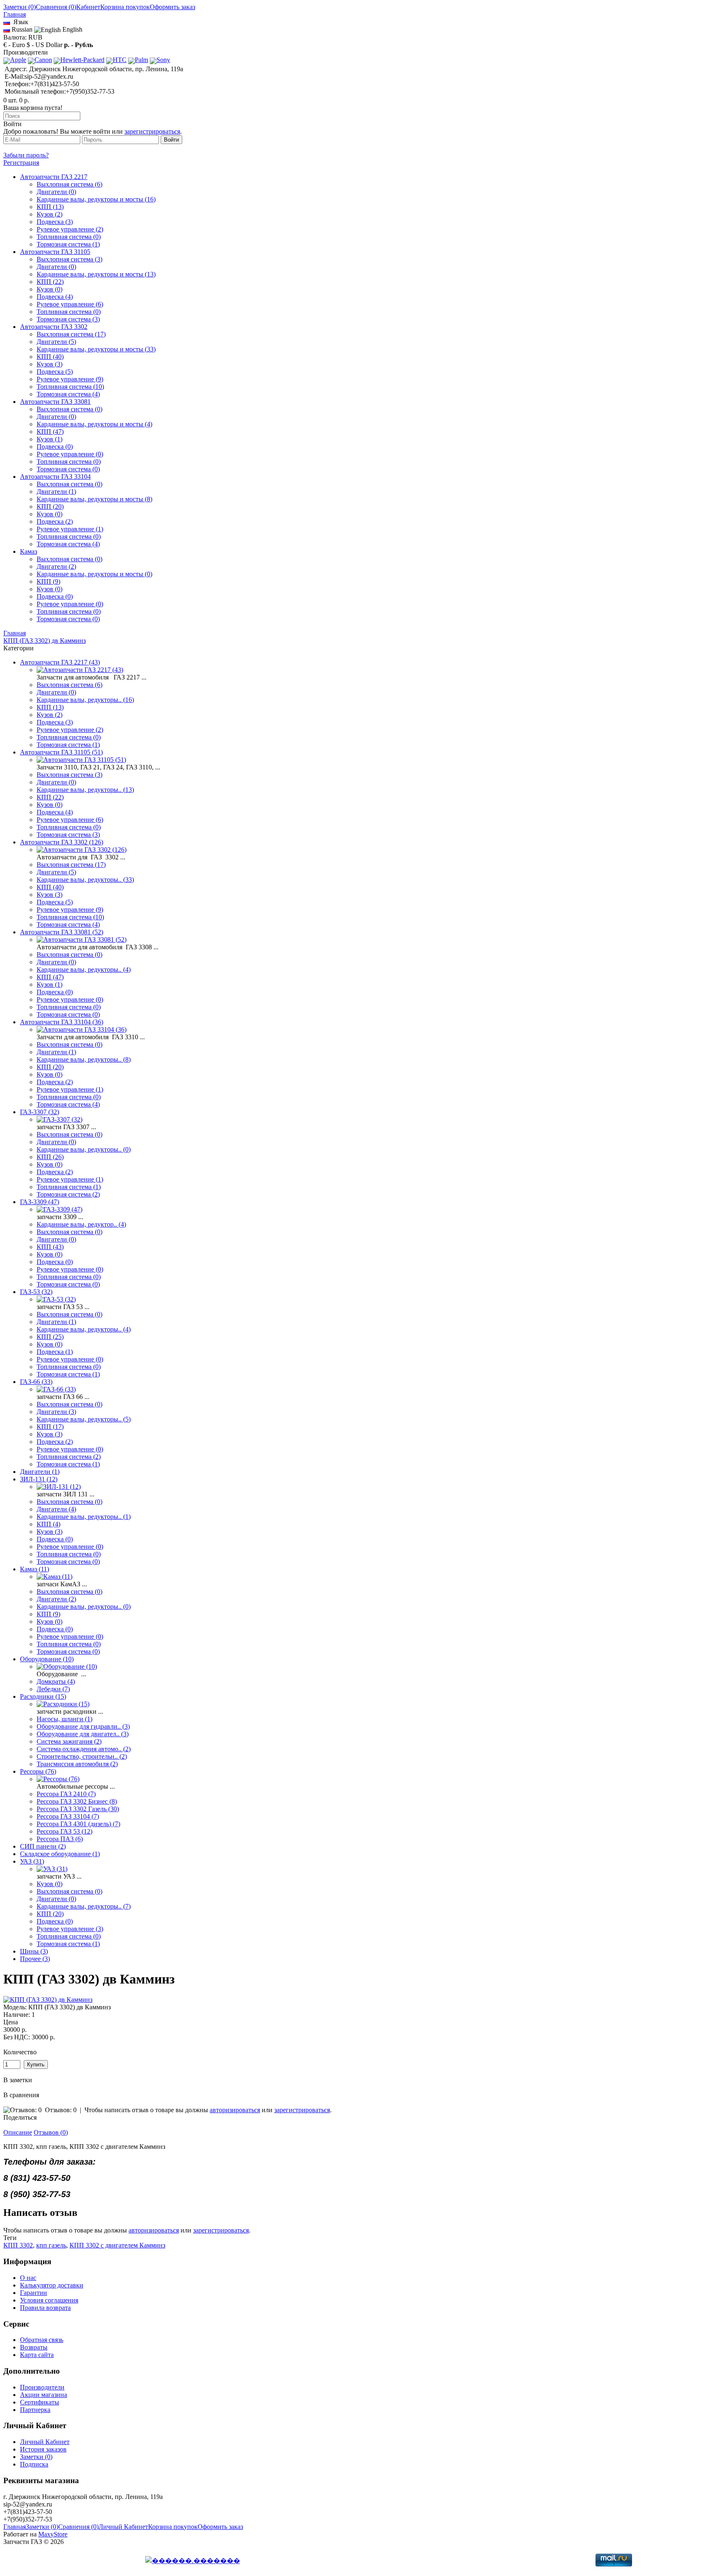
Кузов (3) (50, 364)
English (72, 29)
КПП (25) (50, 1337)
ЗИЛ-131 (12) (39, 1479)
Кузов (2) (50, 214)
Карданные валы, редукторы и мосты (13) (96, 274)
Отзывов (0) (51, 2132)
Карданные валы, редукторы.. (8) (84, 1059)
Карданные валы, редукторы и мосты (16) (96, 199)
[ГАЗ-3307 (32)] (60, 1119)
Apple (18, 60)
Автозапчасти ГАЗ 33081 (55, 402)
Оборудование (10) (47, 1659)
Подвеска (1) (55, 1352)
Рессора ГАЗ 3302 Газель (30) (78, 1809)
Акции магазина (43, 2395)
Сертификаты (40, 2402)
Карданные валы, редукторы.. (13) (85, 790)
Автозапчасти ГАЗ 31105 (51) (61, 752)
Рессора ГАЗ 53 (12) (64, 1831)
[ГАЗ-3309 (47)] (60, 1209)
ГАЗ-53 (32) (36, 1292)
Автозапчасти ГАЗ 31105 (55, 252)
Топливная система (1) (69, 1187)
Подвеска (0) (55, 447)
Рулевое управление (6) (70, 304)
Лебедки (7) (53, 1689)
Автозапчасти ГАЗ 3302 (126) (62, 842)
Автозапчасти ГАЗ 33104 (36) (62, 1022)
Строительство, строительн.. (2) (82, 1756)
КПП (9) (48, 581)
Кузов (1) (50, 439)
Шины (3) (34, 1951)
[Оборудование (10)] (67, 1666)
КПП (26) (50, 1157)
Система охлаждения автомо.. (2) (84, 1749)
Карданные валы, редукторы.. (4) (84, 969)
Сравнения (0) (56, 7)
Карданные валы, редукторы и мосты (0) (94, 574)
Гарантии (33, 2293)
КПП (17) (50, 1427)
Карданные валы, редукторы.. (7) (84, 1906)
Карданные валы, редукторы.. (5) (84, 1419)
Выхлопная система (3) (69, 259)
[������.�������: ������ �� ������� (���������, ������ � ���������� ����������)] (193, 2561)
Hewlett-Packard (82, 60)
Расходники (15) (43, 1696)
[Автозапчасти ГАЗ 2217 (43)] (80, 670)
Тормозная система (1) (68, 244)
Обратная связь (42, 2340)
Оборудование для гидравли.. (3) (83, 1726)
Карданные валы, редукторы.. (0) (84, 1149)
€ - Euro (14, 45)
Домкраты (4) (56, 1681)
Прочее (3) (35, 1959)
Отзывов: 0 (61, 2110)
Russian (21, 29)
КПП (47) (50, 432)
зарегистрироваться (152, 131)
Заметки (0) (20, 7)
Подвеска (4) (55, 297)
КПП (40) (50, 357)
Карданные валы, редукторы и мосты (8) (94, 499)
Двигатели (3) (56, 1412)
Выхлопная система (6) (69, 184)
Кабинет (88, 7)
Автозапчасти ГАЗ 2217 (54, 177)
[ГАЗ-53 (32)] (56, 1299)
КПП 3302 (18, 2245)
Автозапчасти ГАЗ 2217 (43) (60, 662)
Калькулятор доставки (52, 2285)
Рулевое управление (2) (70, 229)
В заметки (18, 2080)
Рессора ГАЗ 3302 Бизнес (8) (77, 1801)
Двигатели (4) (56, 1509)
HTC (120, 60)
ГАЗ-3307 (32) (40, 1112)
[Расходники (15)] (63, 1704)
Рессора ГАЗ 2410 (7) (66, 1794)
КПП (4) (48, 1524)
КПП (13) (50, 207)
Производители (42, 2387)
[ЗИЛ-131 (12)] (59, 1487)
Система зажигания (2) (69, 1741)
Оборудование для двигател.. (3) (83, 1734)
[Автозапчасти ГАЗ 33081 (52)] (82, 940)
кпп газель (51, 2245)
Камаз (29, 551)
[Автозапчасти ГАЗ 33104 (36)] (82, 1029)
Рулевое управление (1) (70, 529)
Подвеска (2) (55, 521)
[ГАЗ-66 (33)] (56, 1389)
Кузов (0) (50, 289)
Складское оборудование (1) (60, 1854)
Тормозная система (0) (68, 469)
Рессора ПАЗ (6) (60, 1839)
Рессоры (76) (38, 1771)
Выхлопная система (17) (71, 334)
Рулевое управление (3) (70, 1929)
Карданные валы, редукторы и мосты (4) (94, 424)
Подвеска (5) (55, 372)
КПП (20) (50, 506)
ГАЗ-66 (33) (36, 1382)
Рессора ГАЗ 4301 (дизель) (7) (78, 1824)
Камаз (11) (35, 1569)
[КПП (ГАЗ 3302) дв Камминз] (48, 2000)
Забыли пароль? (26, 155)
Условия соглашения (49, 2300)
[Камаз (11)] (55, 1577)
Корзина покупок (125, 7)
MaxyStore (53, 2534)
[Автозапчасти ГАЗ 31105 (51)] (81, 760)
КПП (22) (50, 282)
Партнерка (35, 2410)
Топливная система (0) (69, 237)
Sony (163, 60)
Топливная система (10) (70, 387)
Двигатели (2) (56, 566)
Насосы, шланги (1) (64, 1719)
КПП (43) (50, 1247)
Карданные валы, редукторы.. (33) (85, 880)
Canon (43, 60)
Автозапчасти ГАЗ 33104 (55, 477)
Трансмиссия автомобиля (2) (77, 1764)
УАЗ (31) (32, 1861)
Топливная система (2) (69, 1457)
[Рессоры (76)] (58, 1779)
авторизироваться (235, 2110)
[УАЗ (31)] (52, 1869)
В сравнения (21, 2095)
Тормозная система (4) (68, 394)
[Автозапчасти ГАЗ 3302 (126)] (82, 850)
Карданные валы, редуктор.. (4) (81, 1224)
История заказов (43, 2449)
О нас (28, 2278)
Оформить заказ (172, 7)
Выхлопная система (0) (69, 409)
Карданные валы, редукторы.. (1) (84, 1517)
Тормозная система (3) (68, 319)
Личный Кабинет (45, 2442)
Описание (18, 2132)
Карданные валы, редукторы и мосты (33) (96, 349)
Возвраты (34, 2347)
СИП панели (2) (43, 1846)
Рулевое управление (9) (70, 379)
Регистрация (21, 163)
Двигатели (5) (56, 342)
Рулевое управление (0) (70, 454)
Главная (15, 633)
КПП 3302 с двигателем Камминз (117, 2245)
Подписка (34, 2464)
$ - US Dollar (45, 45)
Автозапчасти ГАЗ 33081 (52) (62, 932)
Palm (141, 60)
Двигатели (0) (56, 192)
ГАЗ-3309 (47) (40, 1202)
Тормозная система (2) (68, 1194)
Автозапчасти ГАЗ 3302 (54, 327)
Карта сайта (37, 2355)
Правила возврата (45, 2308)
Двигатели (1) (56, 492)
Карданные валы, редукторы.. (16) (85, 700)
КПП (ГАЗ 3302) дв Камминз (45, 641)
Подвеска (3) (55, 222)
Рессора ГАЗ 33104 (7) (68, 1816)
